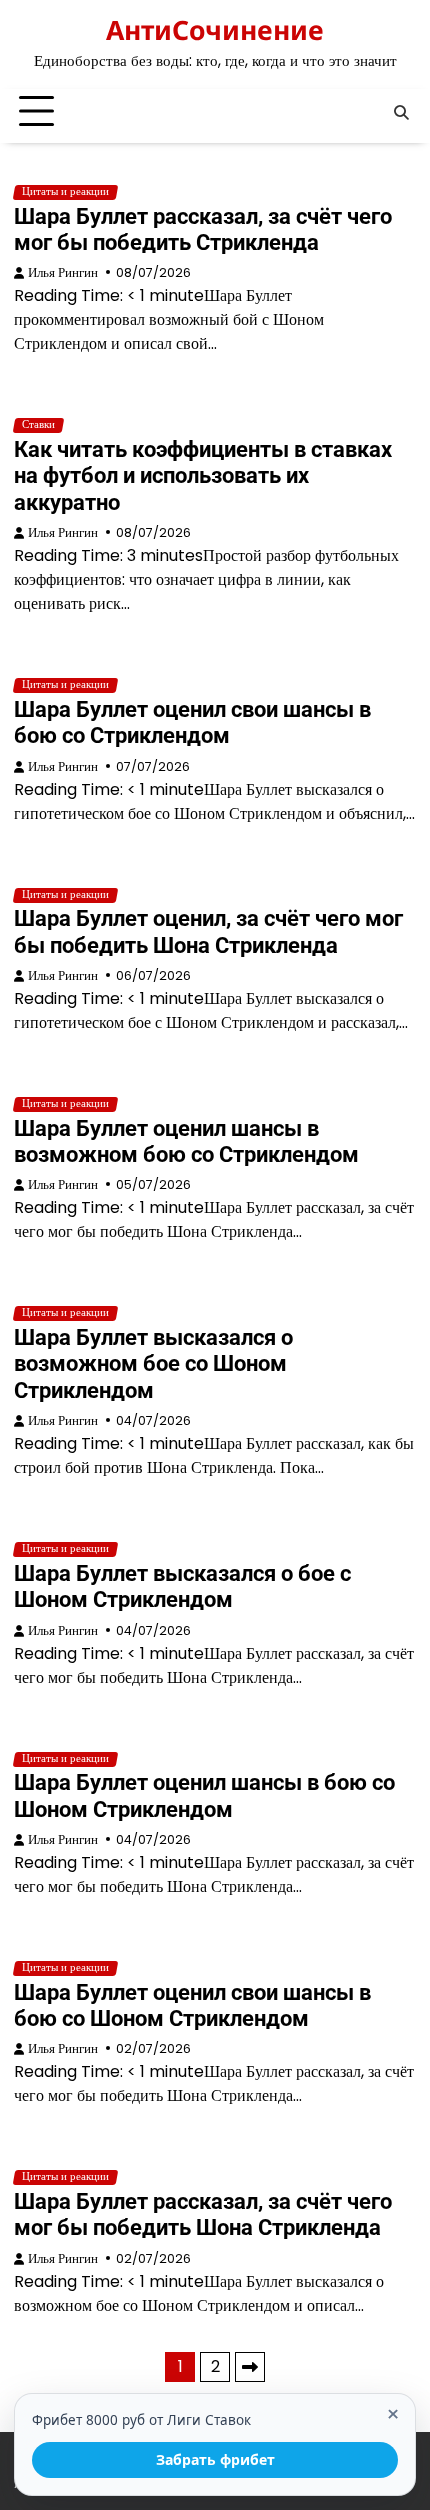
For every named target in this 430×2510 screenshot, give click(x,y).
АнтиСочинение (215, 30)
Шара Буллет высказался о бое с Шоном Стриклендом (182, 1586)
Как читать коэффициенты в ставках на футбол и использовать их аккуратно (203, 476)
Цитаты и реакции (65, 192)
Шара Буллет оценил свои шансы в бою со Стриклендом (192, 722)
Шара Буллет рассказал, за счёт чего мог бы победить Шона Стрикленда (203, 2214)
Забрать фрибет (215, 2459)
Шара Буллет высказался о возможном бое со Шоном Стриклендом (153, 1364)
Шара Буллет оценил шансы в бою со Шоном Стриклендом (204, 1795)
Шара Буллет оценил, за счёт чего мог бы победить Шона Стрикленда (208, 931)
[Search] (401, 112)
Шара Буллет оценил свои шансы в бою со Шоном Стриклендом (192, 2005)
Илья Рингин (63, 272)
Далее (250, 2367)
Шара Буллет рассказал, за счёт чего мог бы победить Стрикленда (203, 229)
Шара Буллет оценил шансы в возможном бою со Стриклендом (186, 1141)
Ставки (38, 425)
